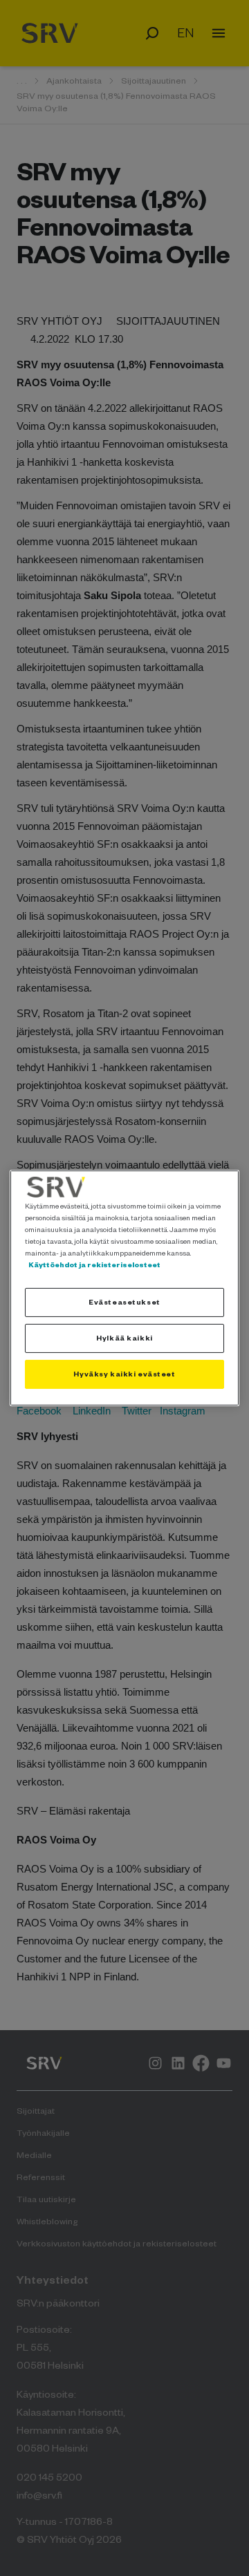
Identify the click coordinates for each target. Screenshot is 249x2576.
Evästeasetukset (124, 1302)
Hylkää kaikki (124, 1338)
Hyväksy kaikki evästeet (124, 1374)
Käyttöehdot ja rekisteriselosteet (94, 1265)
